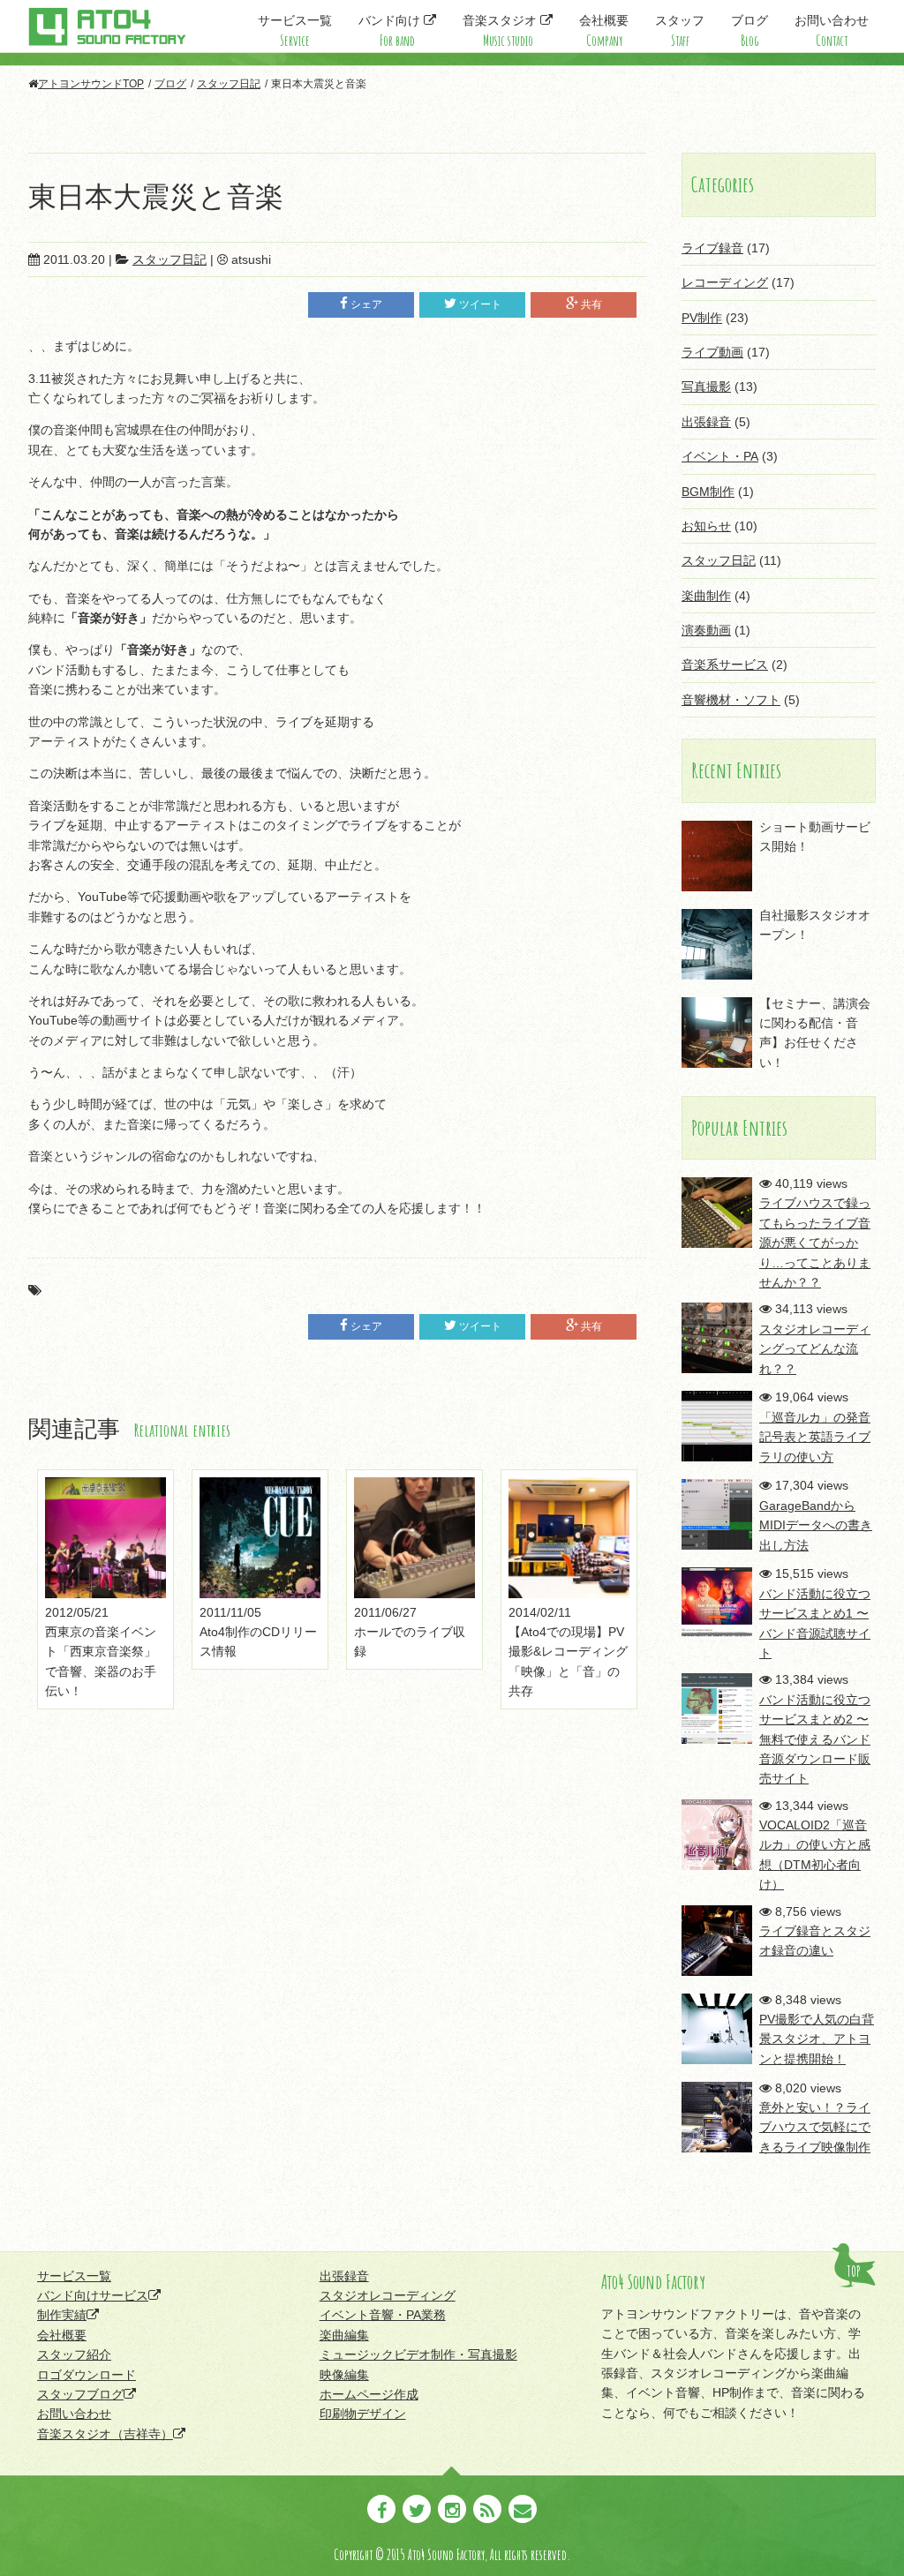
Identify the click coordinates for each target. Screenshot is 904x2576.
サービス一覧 (295, 31)
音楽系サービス (725, 665)
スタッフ (680, 31)
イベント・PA (720, 456)
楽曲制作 (706, 596)
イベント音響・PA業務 (383, 2315)
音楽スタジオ (501, 31)
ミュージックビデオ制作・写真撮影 (418, 2354)
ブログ (750, 31)
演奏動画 (706, 630)
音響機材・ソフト (731, 700)
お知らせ (706, 526)
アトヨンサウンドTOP (91, 84)
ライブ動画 (712, 352)
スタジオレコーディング (388, 2295)
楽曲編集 (344, 2335)
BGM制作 (708, 492)
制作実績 (62, 2315)
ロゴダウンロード (87, 2375)
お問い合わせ (832, 31)
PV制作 (702, 318)
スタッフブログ (80, 2394)
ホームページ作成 (369, 2394)
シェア (366, 304)
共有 (591, 304)
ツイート (480, 304)
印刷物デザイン (363, 2414)
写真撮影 (706, 387)
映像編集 (344, 2375)
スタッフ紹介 (74, 2354)
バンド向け (391, 31)
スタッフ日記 (229, 84)
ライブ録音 (712, 248)
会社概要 (604, 31)
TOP (854, 2272)
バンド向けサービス (93, 2295)
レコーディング (725, 282)
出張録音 (706, 422)
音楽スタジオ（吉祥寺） (105, 2434)
